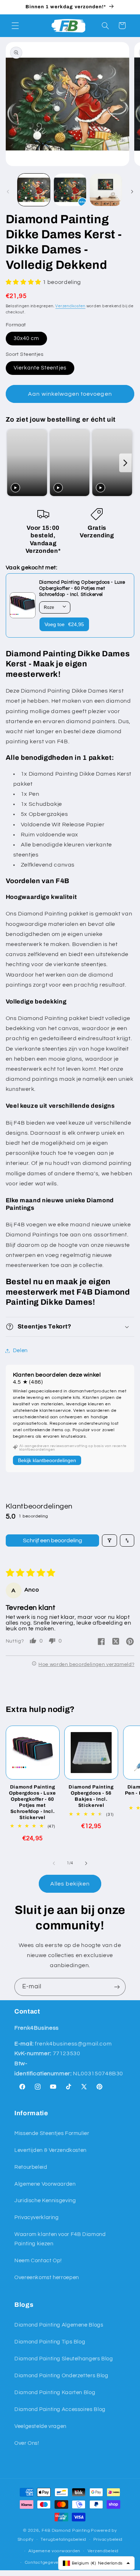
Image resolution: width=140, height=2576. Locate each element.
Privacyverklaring (37, 2217)
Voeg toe (64, 624)
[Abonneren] (117, 1987)
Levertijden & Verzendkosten (50, 2150)
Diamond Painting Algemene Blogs (59, 2325)
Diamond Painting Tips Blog (50, 2342)
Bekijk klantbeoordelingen (47, 1460)
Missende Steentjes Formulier (52, 2133)
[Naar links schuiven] (8, 192)
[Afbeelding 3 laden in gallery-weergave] (106, 190)
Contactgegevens (44, 2563)
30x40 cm (26, 338)
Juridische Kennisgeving (45, 2201)
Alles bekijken (70, 1884)
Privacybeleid (108, 2540)
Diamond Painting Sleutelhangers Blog (64, 2359)
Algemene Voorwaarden (45, 2184)
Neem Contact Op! (38, 2261)
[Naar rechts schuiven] (132, 192)
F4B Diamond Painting (66, 2531)
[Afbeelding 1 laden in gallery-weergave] (34, 190)
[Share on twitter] (116, 1642)
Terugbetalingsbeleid (63, 2540)
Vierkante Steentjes (40, 368)
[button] (15, 26)
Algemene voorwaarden (54, 2551)
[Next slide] (125, 463)
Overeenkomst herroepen (47, 2277)
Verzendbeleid (103, 2551)
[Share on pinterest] (130, 1642)
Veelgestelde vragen (40, 2426)
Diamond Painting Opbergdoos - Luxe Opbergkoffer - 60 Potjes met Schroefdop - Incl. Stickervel (32, 1802)
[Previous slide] (13, 463)
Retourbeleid (31, 2167)
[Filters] (109, 1540)
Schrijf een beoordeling (53, 1540)
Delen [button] (20, 1351)
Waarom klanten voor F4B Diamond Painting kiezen (60, 2239)
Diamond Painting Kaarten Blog (55, 2393)
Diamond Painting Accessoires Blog (60, 2409)
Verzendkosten (70, 306)
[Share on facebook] (101, 1642)
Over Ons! (27, 2443)
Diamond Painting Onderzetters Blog (61, 2376)
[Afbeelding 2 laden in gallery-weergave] (70, 190)
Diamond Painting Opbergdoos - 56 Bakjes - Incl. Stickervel (91, 1796)
